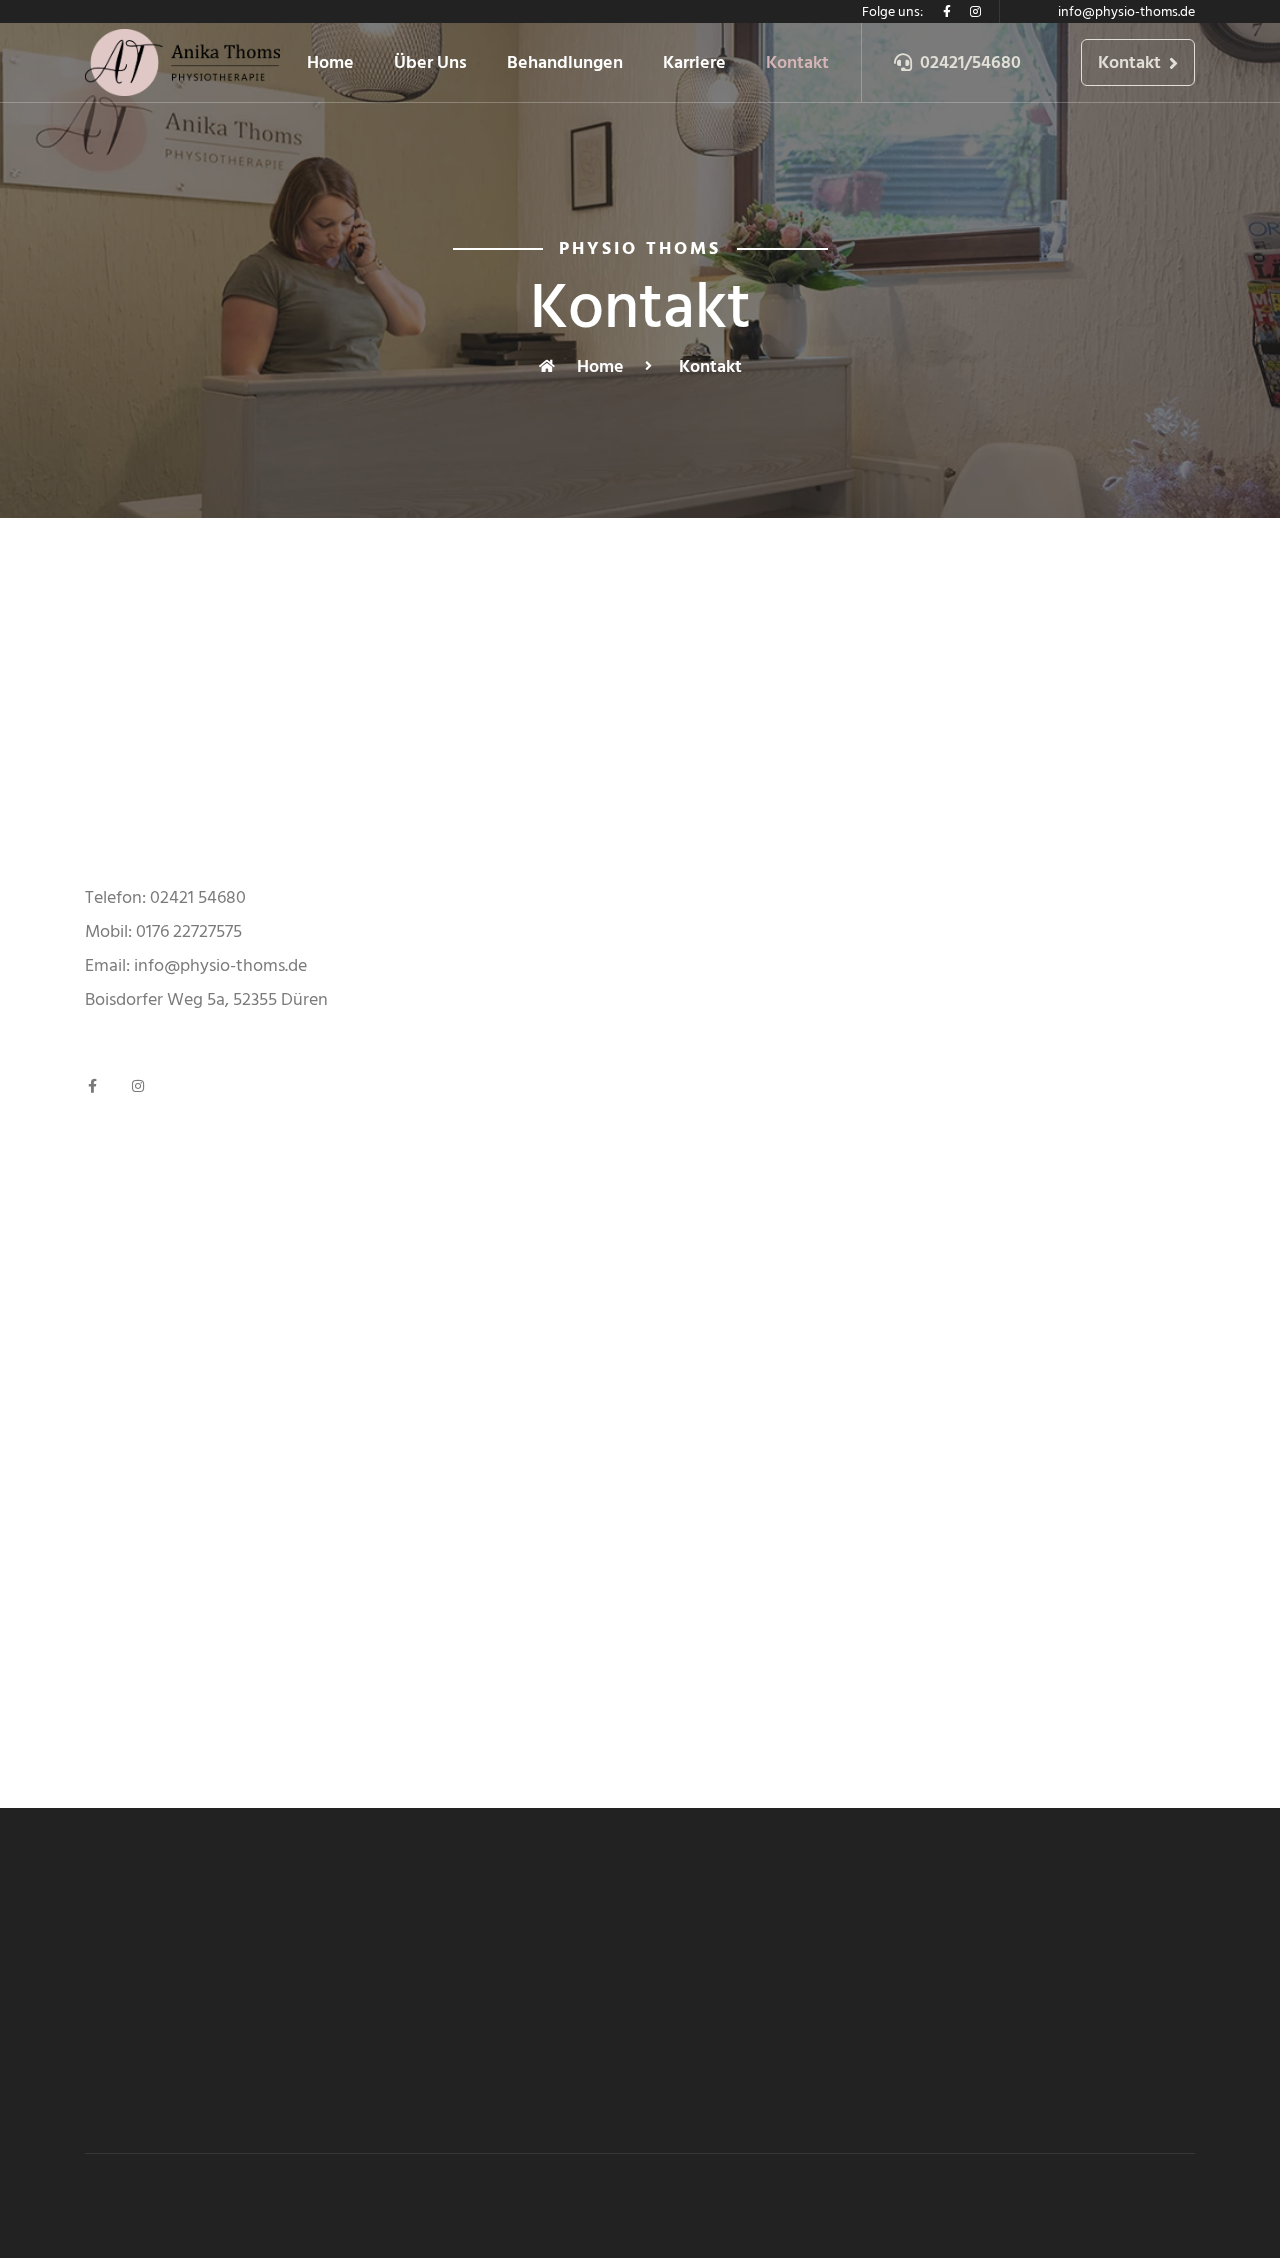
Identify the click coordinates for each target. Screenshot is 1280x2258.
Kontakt (797, 62)
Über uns (430, 62)
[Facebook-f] (947, 12)
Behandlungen (565, 62)
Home (330, 62)
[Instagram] (975, 12)
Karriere (694, 62)
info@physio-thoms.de (1126, 11)
